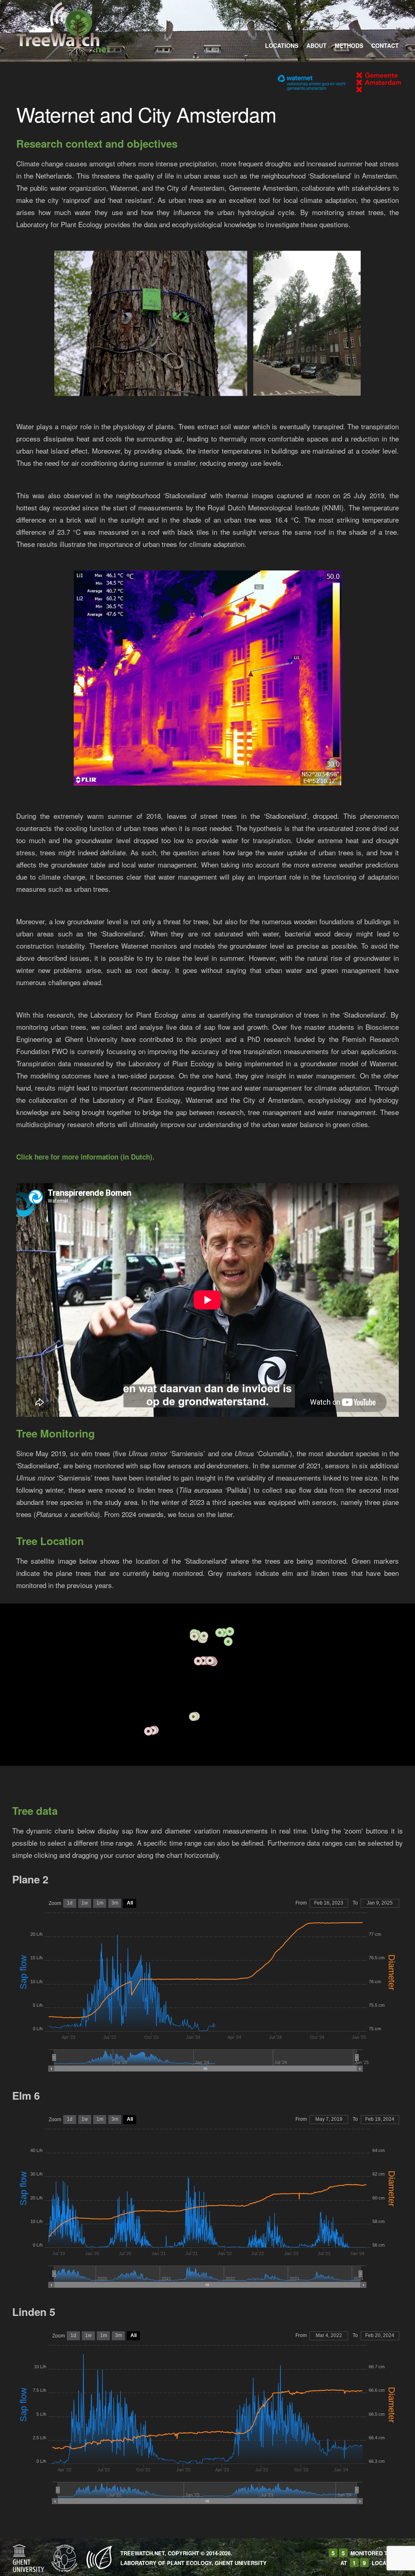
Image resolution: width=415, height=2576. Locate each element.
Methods (349, 45)
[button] (220, 1633)
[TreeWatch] (63, 28)
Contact (385, 45)
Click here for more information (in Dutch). (85, 1157)
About (317, 45)
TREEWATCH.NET (142, 2553)
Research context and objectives (97, 143)
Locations (282, 45)
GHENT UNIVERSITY (241, 2563)
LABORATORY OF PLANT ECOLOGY (166, 2563)
